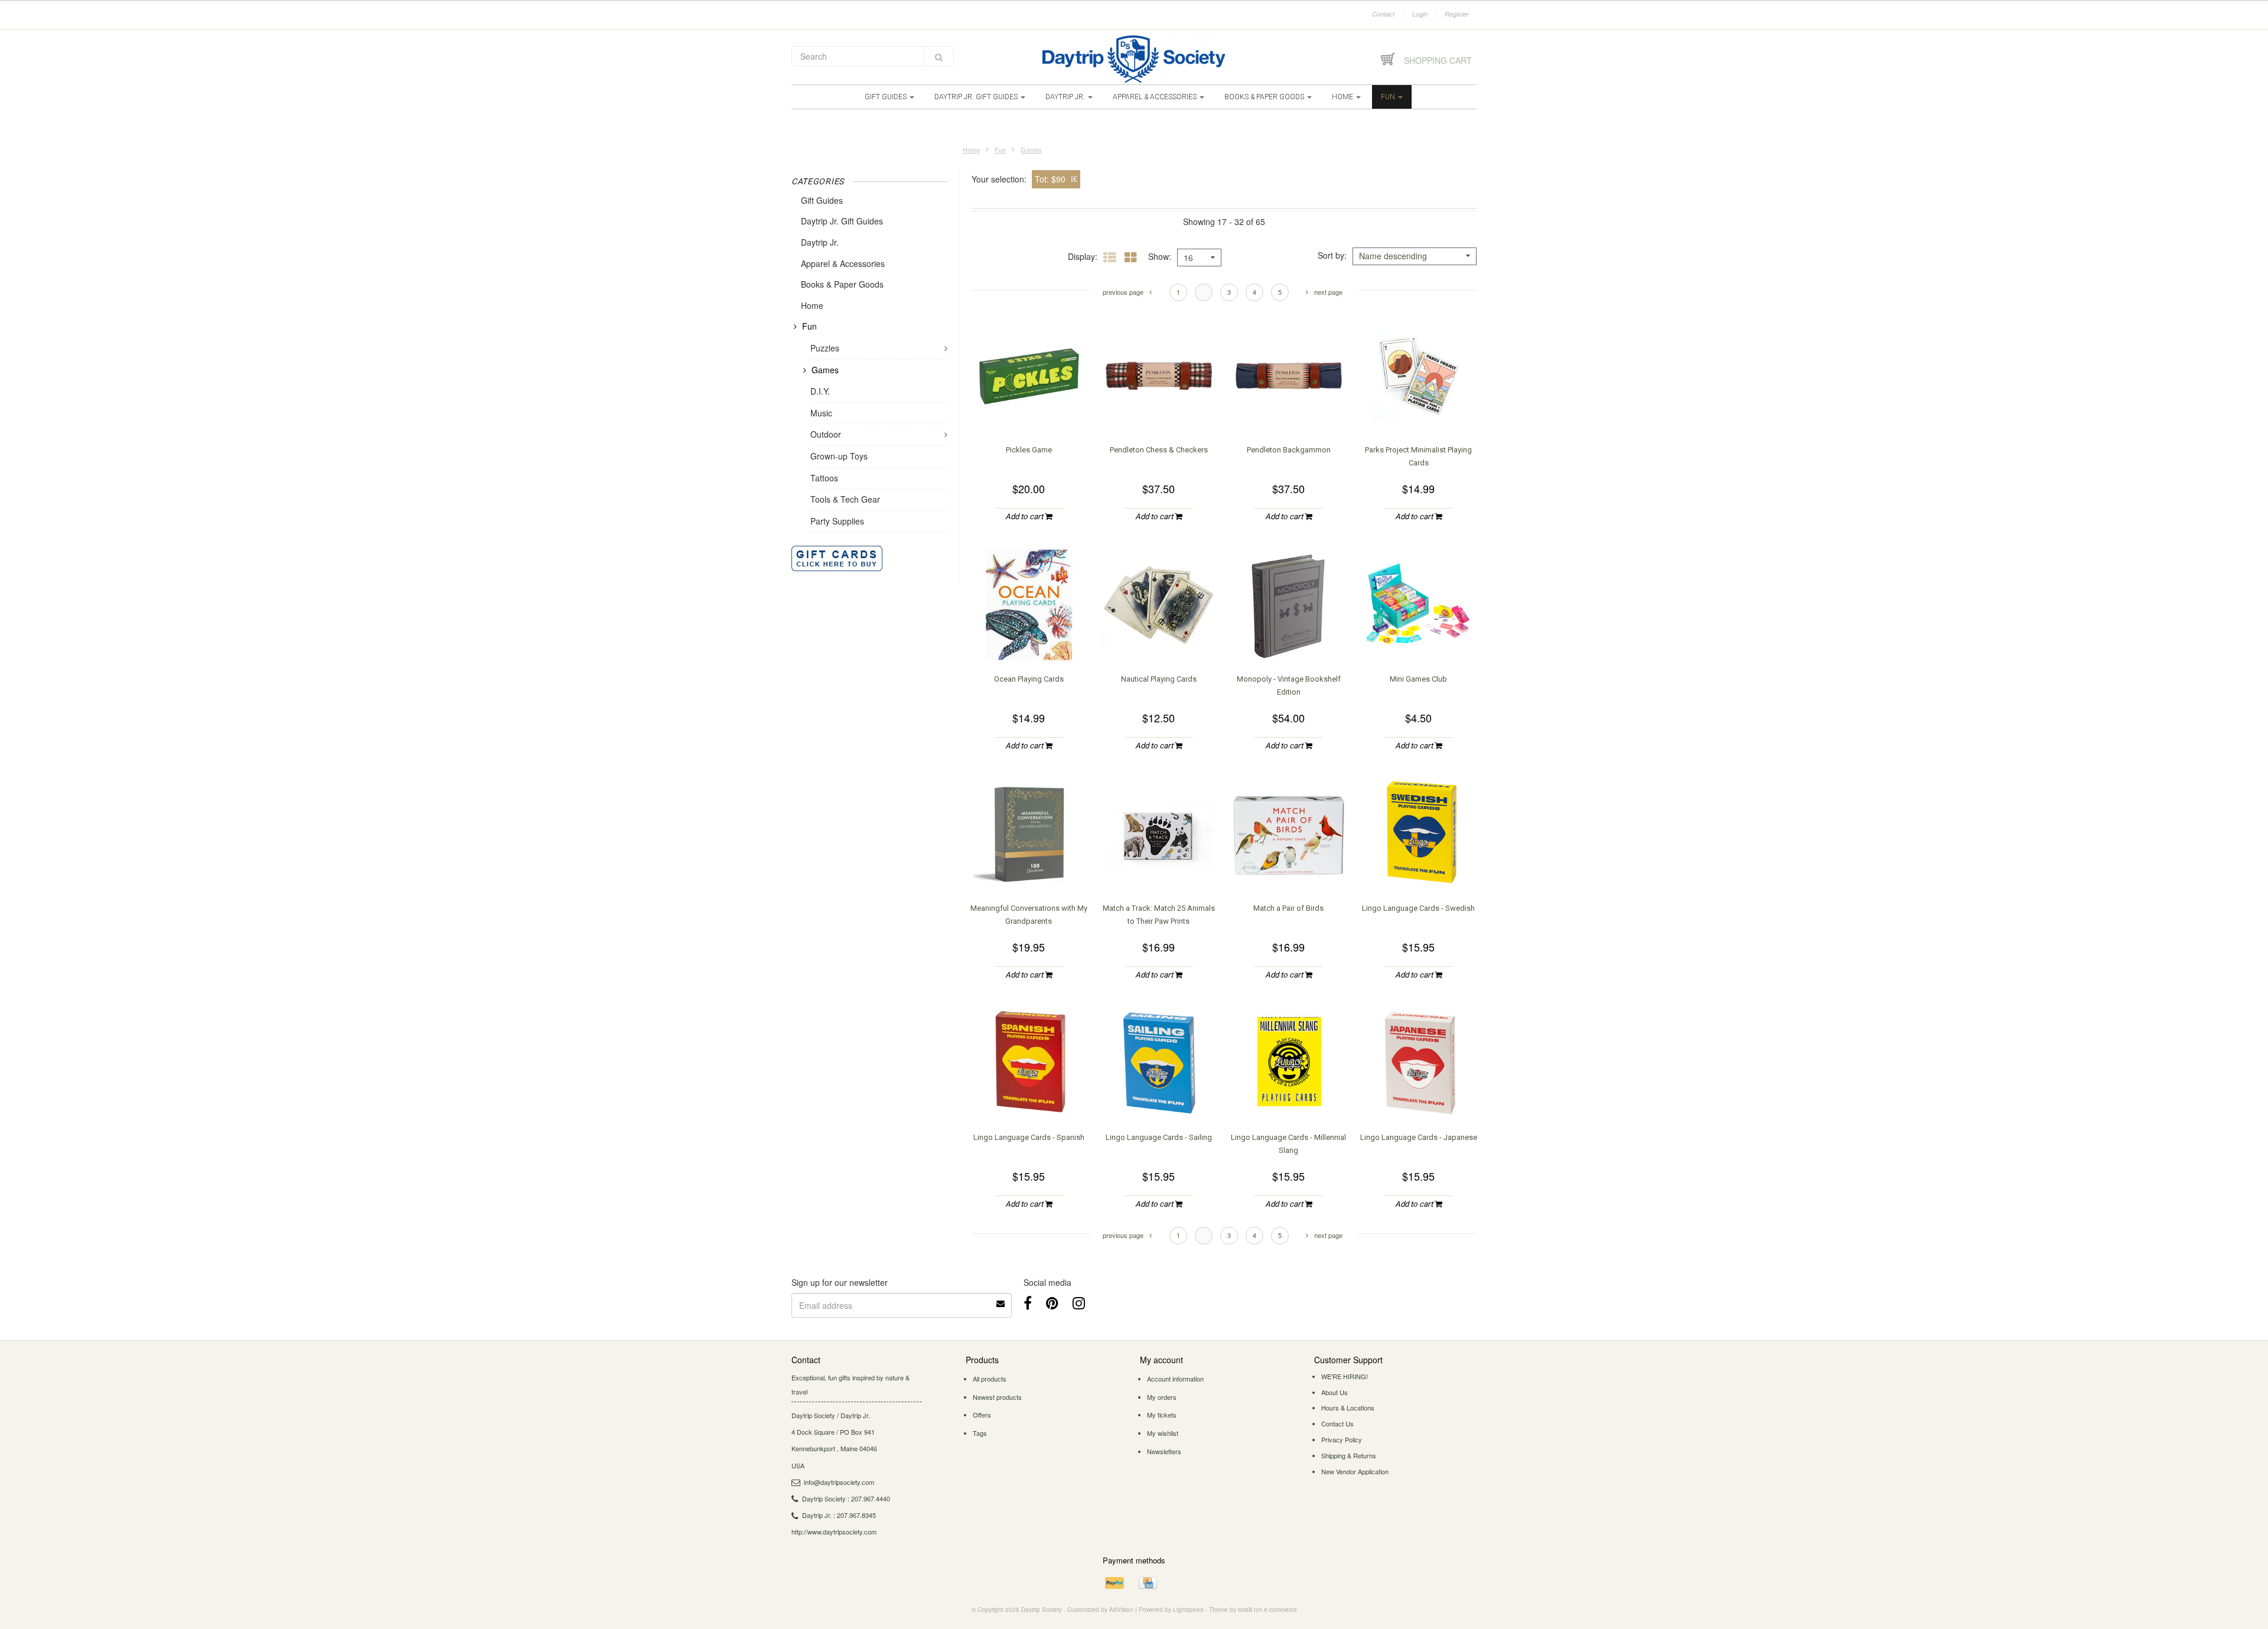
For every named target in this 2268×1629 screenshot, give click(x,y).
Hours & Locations (1348, 1408)
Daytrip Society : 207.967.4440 (846, 1498)
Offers (982, 1415)
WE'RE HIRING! (1345, 1376)
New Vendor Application (1355, 1471)
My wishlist (1163, 1433)
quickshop (1029, 411)
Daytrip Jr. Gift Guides (977, 97)
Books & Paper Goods (1265, 97)
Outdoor (826, 434)
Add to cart (1025, 517)
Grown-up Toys (839, 456)
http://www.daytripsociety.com (834, 1532)
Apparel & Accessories (1156, 97)
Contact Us (1337, 1423)
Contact (1383, 14)
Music (821, 413)
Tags (980, 1433)
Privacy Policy (1342, 1439)
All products (990, 1379)
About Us (1335, 1392)
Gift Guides (887, 97)
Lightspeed (1188, 1610)
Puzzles (825, 348)
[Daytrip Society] (1134, 59)
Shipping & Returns (1349, 1455)
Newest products (997, 1397)
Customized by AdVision (1100, 1610)
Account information (1175, 1379)
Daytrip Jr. (1066, 97)
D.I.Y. (820, 391)
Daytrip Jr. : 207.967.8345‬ (839, 1515)
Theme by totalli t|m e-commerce (1253, 1610)
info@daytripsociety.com (839, 1482)
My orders (1162, 1397)
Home (1343, 97)
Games (1031, 149)
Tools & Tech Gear (845, 499)
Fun (1389, 97)
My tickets (1162, 1415)
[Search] (939, 56)
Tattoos (824, 478)
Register (1457, 14)
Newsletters (1164, 1451)
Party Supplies (837, 521)
